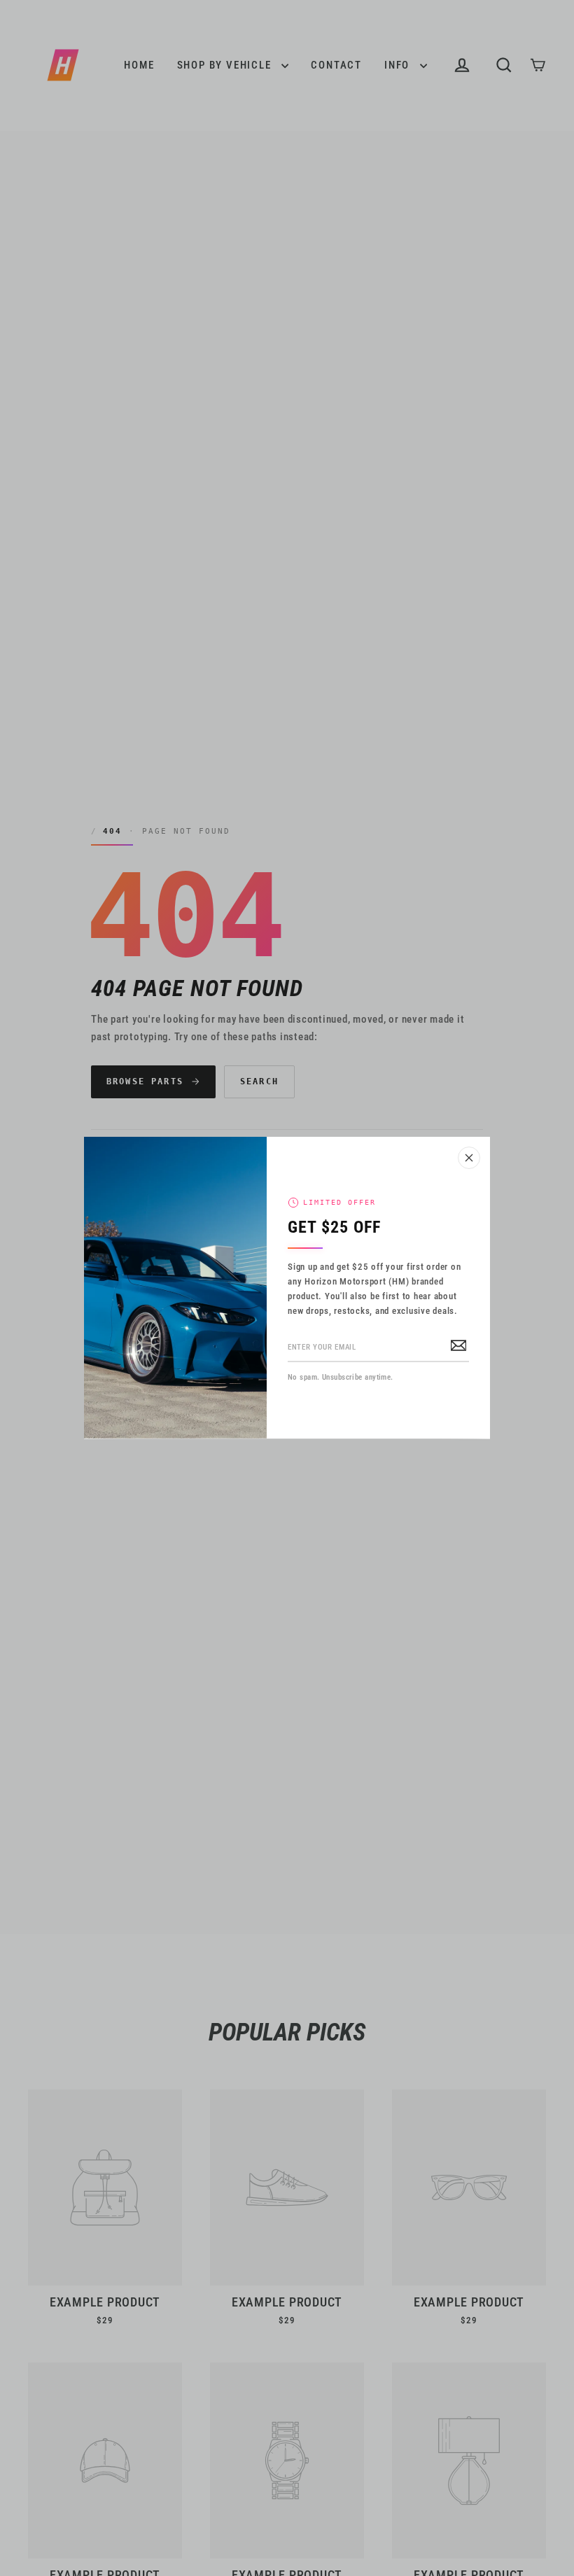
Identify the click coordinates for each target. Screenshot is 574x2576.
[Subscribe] (458, 1345)
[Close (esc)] (469, 1158)
